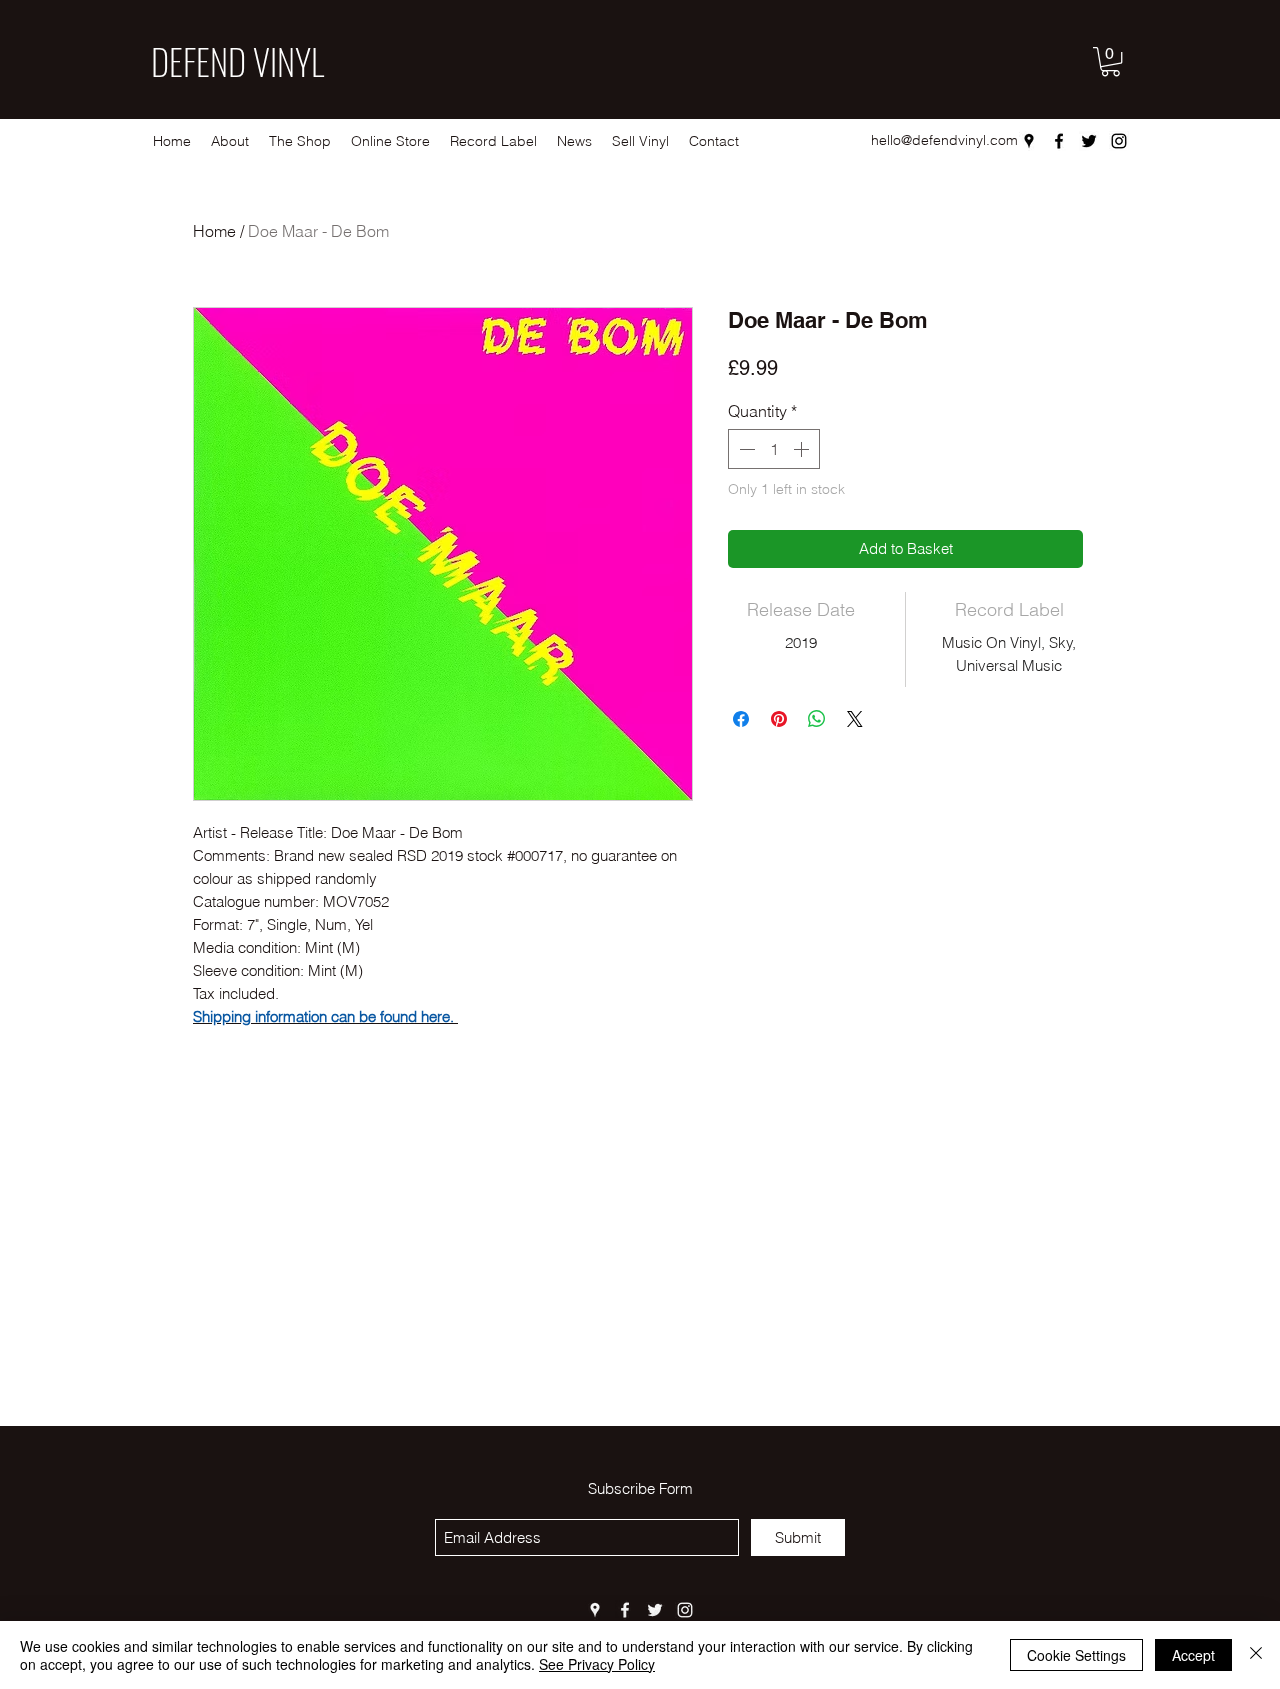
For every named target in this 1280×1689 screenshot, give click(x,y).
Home (214, 231)
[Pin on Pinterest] (779, 719)
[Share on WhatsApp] (817, 719)
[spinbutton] (774, 449)
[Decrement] (745, 449)
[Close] (1256, 1655)
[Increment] (803, 449)
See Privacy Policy (597, 1664)
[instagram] (1119, 141)
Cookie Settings (1076, 1655)
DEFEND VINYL (237, 61)
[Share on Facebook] (741, 719)
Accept (1193, 1655)
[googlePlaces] (1029, 141)
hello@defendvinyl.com (944, 140)
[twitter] (1089, 141)
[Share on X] (855, 719)
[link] (1110, 61)
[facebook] (1059, 141)
